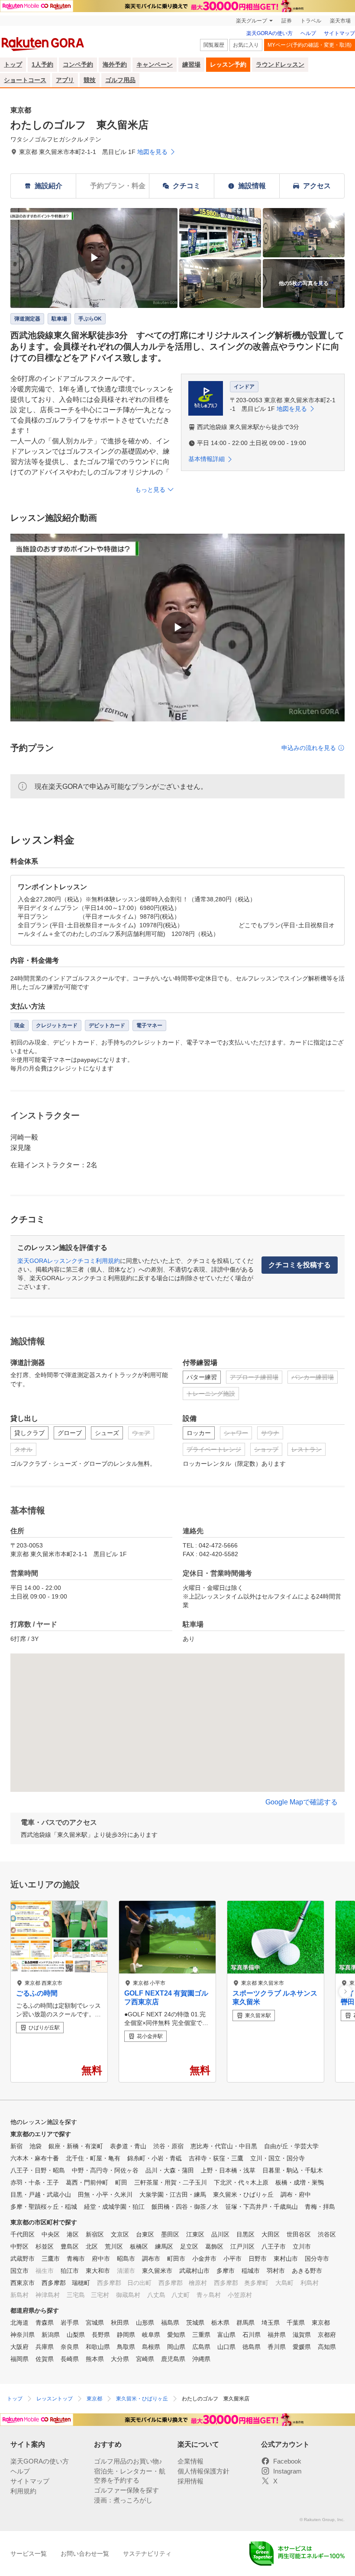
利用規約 (23, 2491)
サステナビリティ (147, 2554)
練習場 (191, 64)
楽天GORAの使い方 (269, 33)
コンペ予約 (78, 64)
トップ (13, 64)
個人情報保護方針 (203, 2471)
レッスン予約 (228, 64)
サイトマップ (339, 33)
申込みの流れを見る (309, 748)
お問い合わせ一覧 (85, 2554)
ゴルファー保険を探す (126, 2490)
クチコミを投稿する (300, 1265)
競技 (90, 80)
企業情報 (190, 2461)
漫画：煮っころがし (123, 2500)
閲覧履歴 (214, 45)
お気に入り (246, 45)
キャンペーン (155, 64)
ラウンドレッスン (280, 64)
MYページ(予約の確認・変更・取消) (310, 45)
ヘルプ (308, 33)
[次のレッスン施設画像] (345, 1991)
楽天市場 (340, 21)
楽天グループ (252, 21)
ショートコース (25, 80)
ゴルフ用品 (120, 80)
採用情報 (190, 2481)
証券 (287, 21)
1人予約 (42, 64)
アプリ (65, 80)
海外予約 (115, 64)
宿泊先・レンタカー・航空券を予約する (130, 2476)
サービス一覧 (29, 2554)
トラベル (311, 21)
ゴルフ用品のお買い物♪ (128, 2461)
